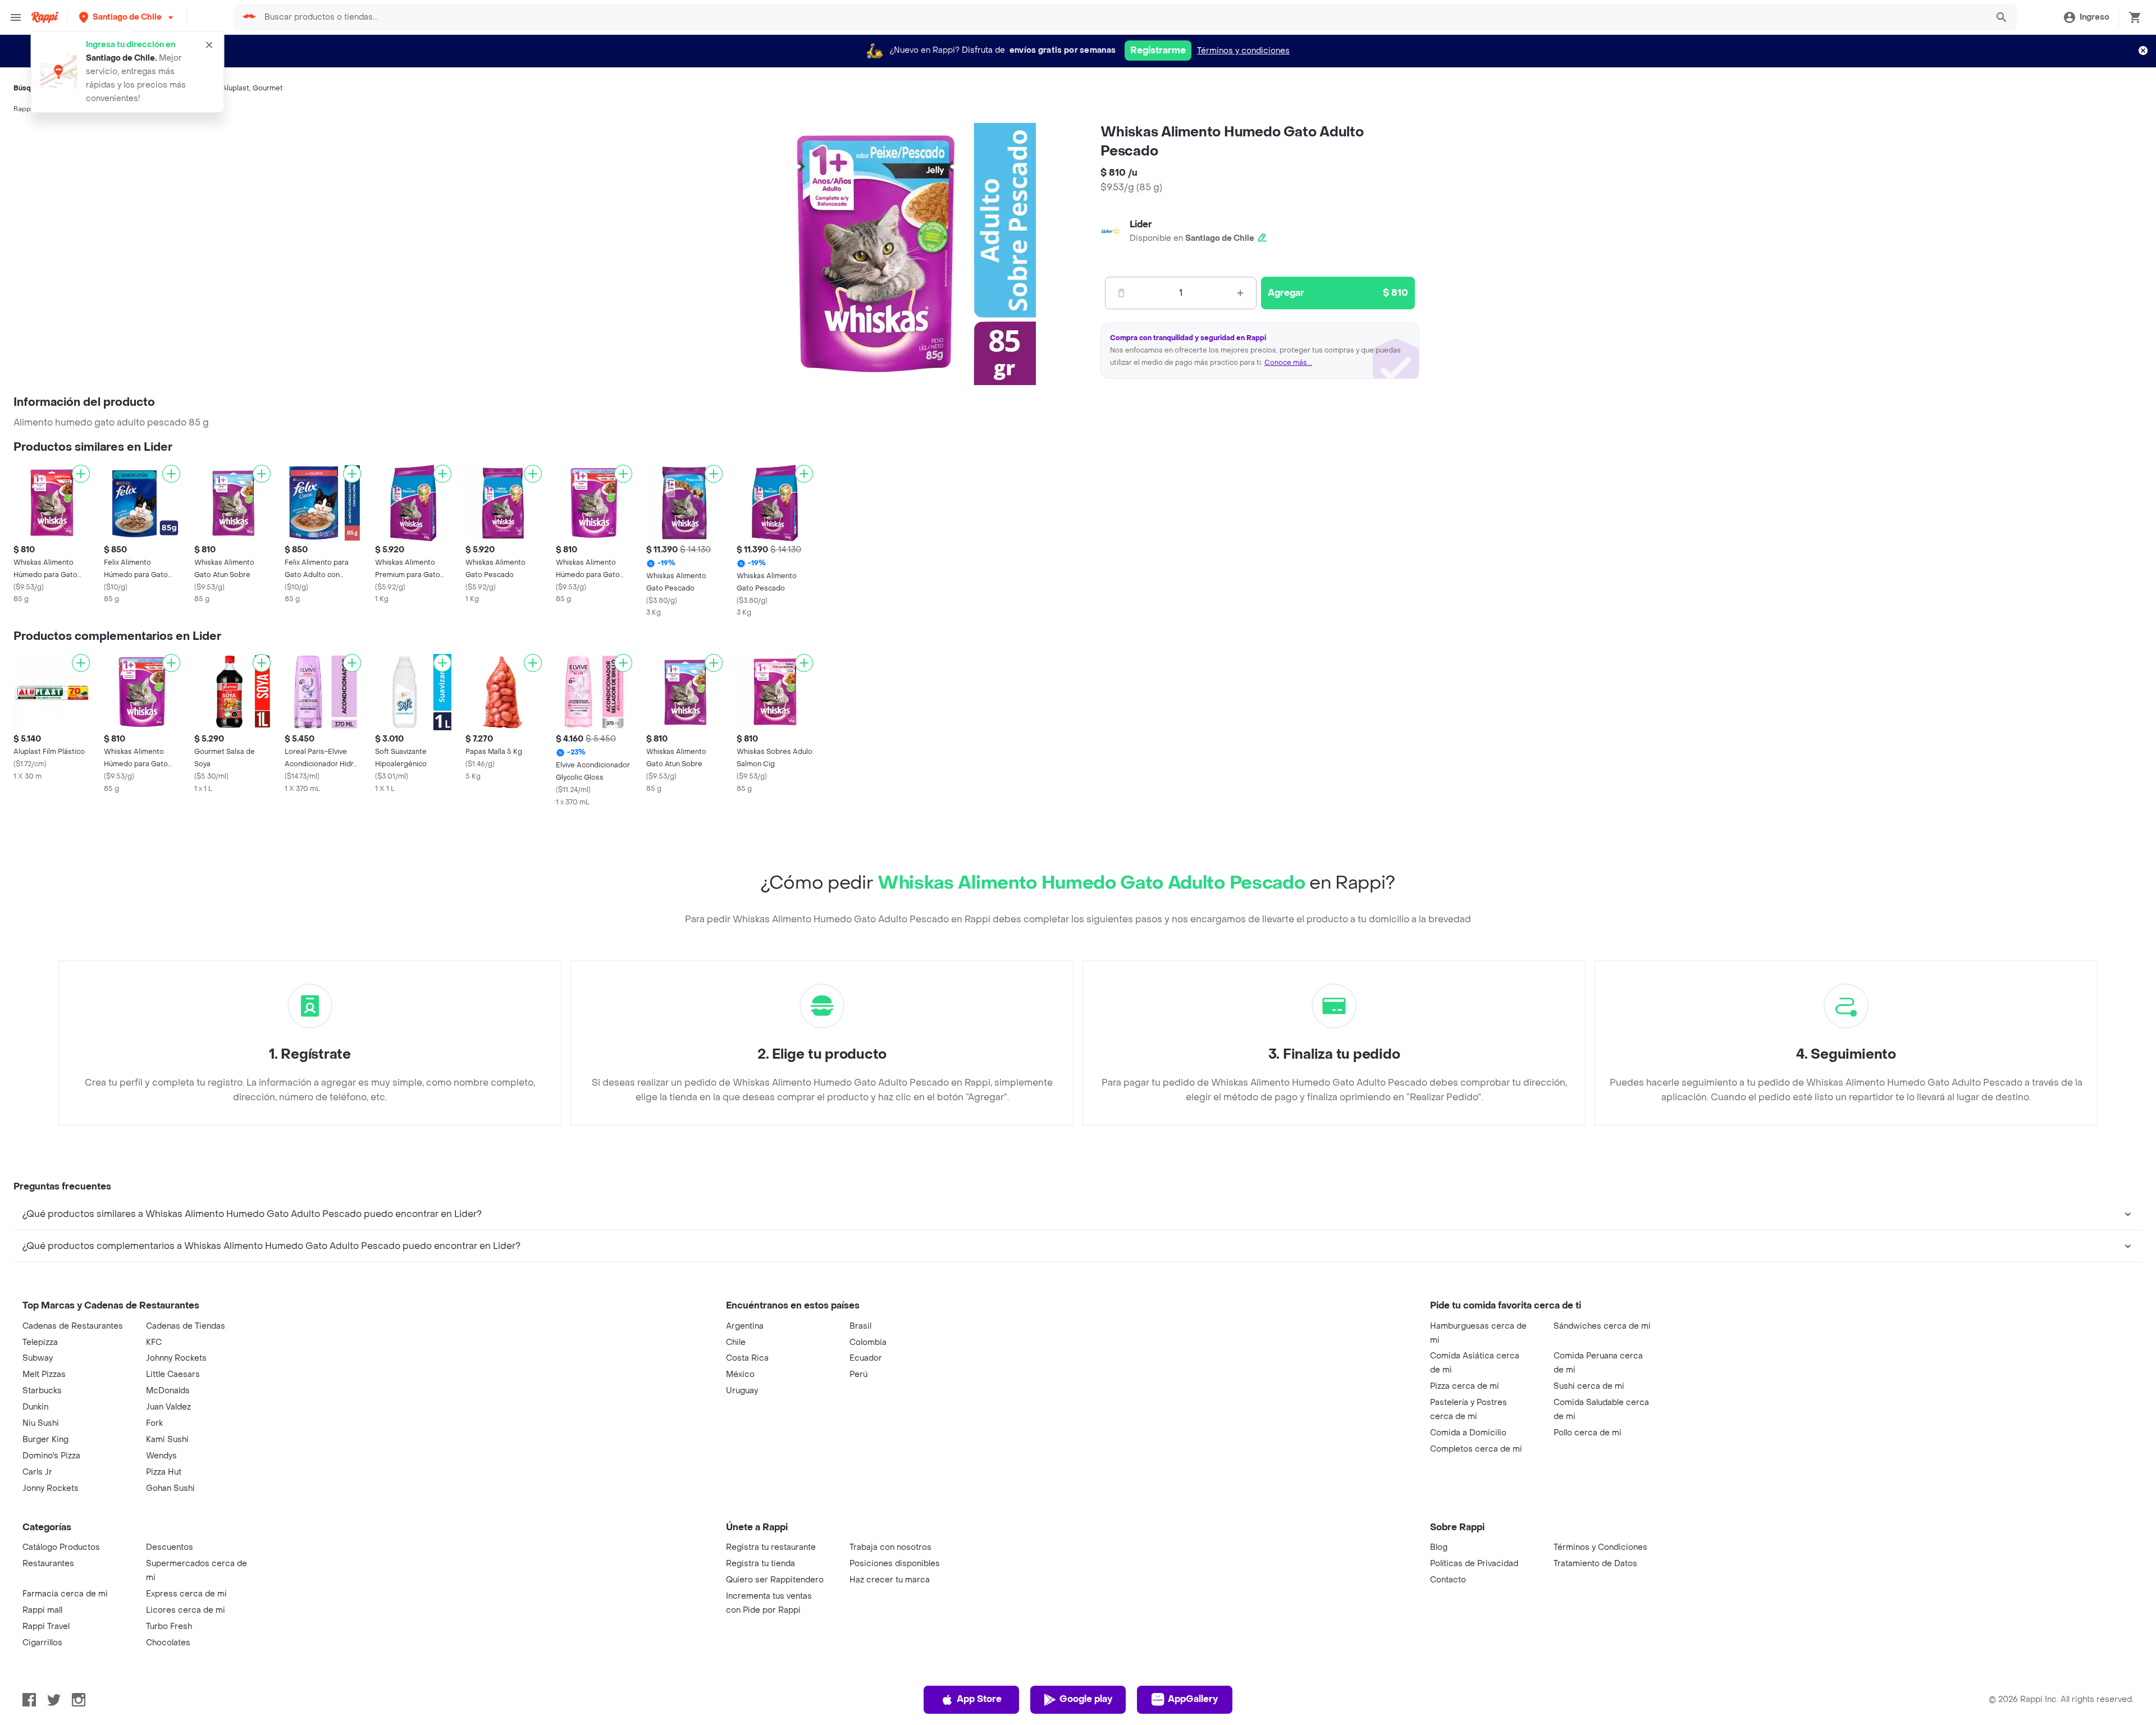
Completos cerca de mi (1476, 1449)
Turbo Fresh (169, 1626)
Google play (1086, 1699)
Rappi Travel (46, 1626)
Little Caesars (173, 1374)
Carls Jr (37, 1472)
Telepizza (40, 1342)
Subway (38, 1358)
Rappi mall (42, 1610)
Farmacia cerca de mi (65, 1594)
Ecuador (866, 1358)
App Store (979, 1699)
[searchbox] (1122, 17)
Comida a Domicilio (1468, 1433)
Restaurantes (48, 1564)
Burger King (45, 1440)
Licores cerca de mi (186, 1610)
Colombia (868, 1342)
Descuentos (170, 1547)
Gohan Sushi (170, 1488)
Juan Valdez (168, 1407)
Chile (736, 1342)
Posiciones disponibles (895, 1564)
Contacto (1448, 1580)
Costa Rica (747, 1358)
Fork (154, 1423)
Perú (858, 1374)
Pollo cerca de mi (1588, 1433)
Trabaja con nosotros (890, 1547)
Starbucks (42, 1391)
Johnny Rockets (176, 1358)
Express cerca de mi (186, 1594)
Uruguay (742, 1391)
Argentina (745, 1326)
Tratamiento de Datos (1595, 1564)
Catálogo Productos (61, 1547)
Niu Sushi (41, 1423)
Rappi (23, 109)
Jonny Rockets (51, 1488)
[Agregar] (81, 474)
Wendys (161, 1456)
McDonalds (168, 1391)
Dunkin (35, 1407)
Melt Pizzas (44, 1374)
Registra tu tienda (760, 1564)
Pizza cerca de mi (1465, 1386)
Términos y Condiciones (1600, 1547)
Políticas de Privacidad (1474, 1564)
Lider (1141, 224)
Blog (1439, 1547)
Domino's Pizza (51, 1456)
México (740, 1374)
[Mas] (1240, 293)
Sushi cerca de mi (1589, 1386)
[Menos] (1121, 293)
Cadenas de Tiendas (186, 1326)
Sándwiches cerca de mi (1602, 1326)
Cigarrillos (42, 1643)
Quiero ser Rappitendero (775, 1580)
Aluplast (236, 88)
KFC (154, 1342)
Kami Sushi (167, 1440)
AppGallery (1193, 1699)
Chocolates (168, 1643)
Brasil (860, 1326)
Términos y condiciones (1243, 51)
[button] (127, 17)
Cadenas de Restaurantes (73, 1326)
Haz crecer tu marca (890, 1580)
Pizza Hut (164, 1472)
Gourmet (268, 88)
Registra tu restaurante (771, 1547)
